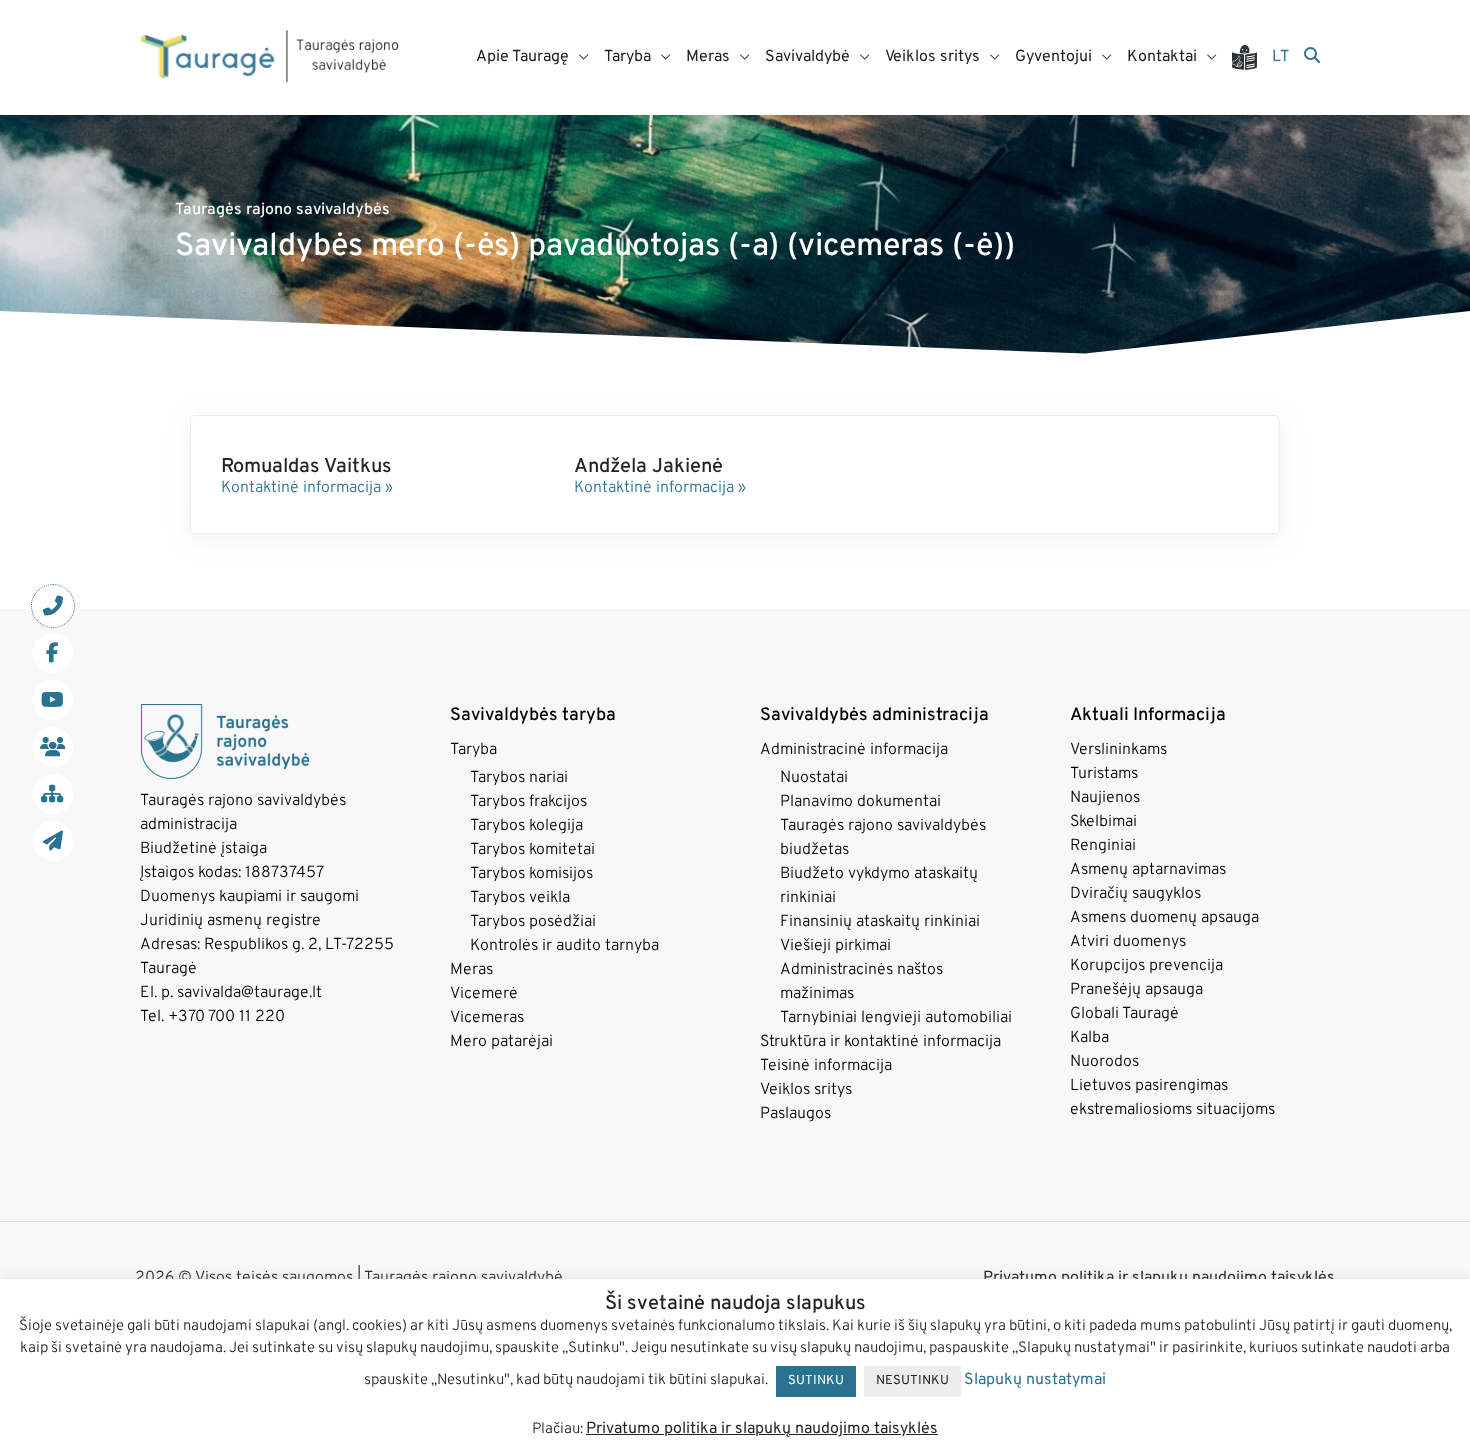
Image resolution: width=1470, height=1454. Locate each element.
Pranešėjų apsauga (1136, 990)
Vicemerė (484, 994)
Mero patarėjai (501, 1042)
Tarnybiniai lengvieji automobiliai (896, 1018)
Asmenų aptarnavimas (1148, 870)
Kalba (1089, 1038)
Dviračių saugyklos (1135, 894)
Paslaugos (795, 1114)
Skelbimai (1103, 822)
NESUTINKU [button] (912, 1381)
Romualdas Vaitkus (306, 467)
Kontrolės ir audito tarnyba (564, 946)
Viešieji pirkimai (835, 946)
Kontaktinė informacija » (307, 488)
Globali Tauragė (1124, 1014)
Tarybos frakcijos (528, 802)
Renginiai (1103, 846)
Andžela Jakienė (648, 467)
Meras (471, 970)
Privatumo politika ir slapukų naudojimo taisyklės (762, 1429)
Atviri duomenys (1128, 942)
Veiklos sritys (806, 1090)
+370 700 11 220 (226, 1017)
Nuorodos (1104, 1062)
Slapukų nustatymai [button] (1035, 1380)
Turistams (1104, 774)
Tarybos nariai (519, 778)
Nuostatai (814, 778)
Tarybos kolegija (526, 826)
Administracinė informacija (854, 750)
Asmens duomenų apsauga (1164, 918)
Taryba (473, 750)
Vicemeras (487, 1018)
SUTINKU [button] (816, 1381)
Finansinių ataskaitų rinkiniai (880, 922)
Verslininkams (1118, 750)
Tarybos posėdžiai (533, 922)
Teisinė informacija (826, 1066)
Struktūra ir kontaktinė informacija (880, 1042)
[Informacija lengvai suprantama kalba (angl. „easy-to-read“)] (1252, 57)
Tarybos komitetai (532, 850)
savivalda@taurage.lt (249, 993)
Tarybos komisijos (531, 874)
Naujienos (1105, 798)
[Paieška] (1312, 57)
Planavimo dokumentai (860, 802)
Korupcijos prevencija (1146, 966)
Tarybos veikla (520, 898)
